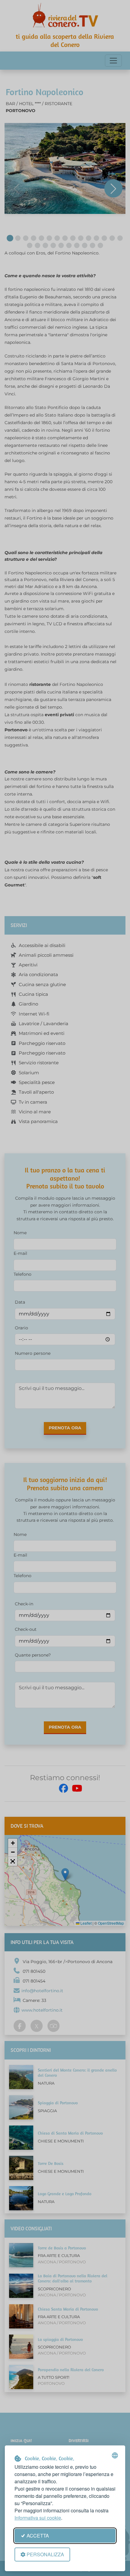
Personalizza (45, 2554)
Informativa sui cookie (38, 2518)
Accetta (38, 2536)
